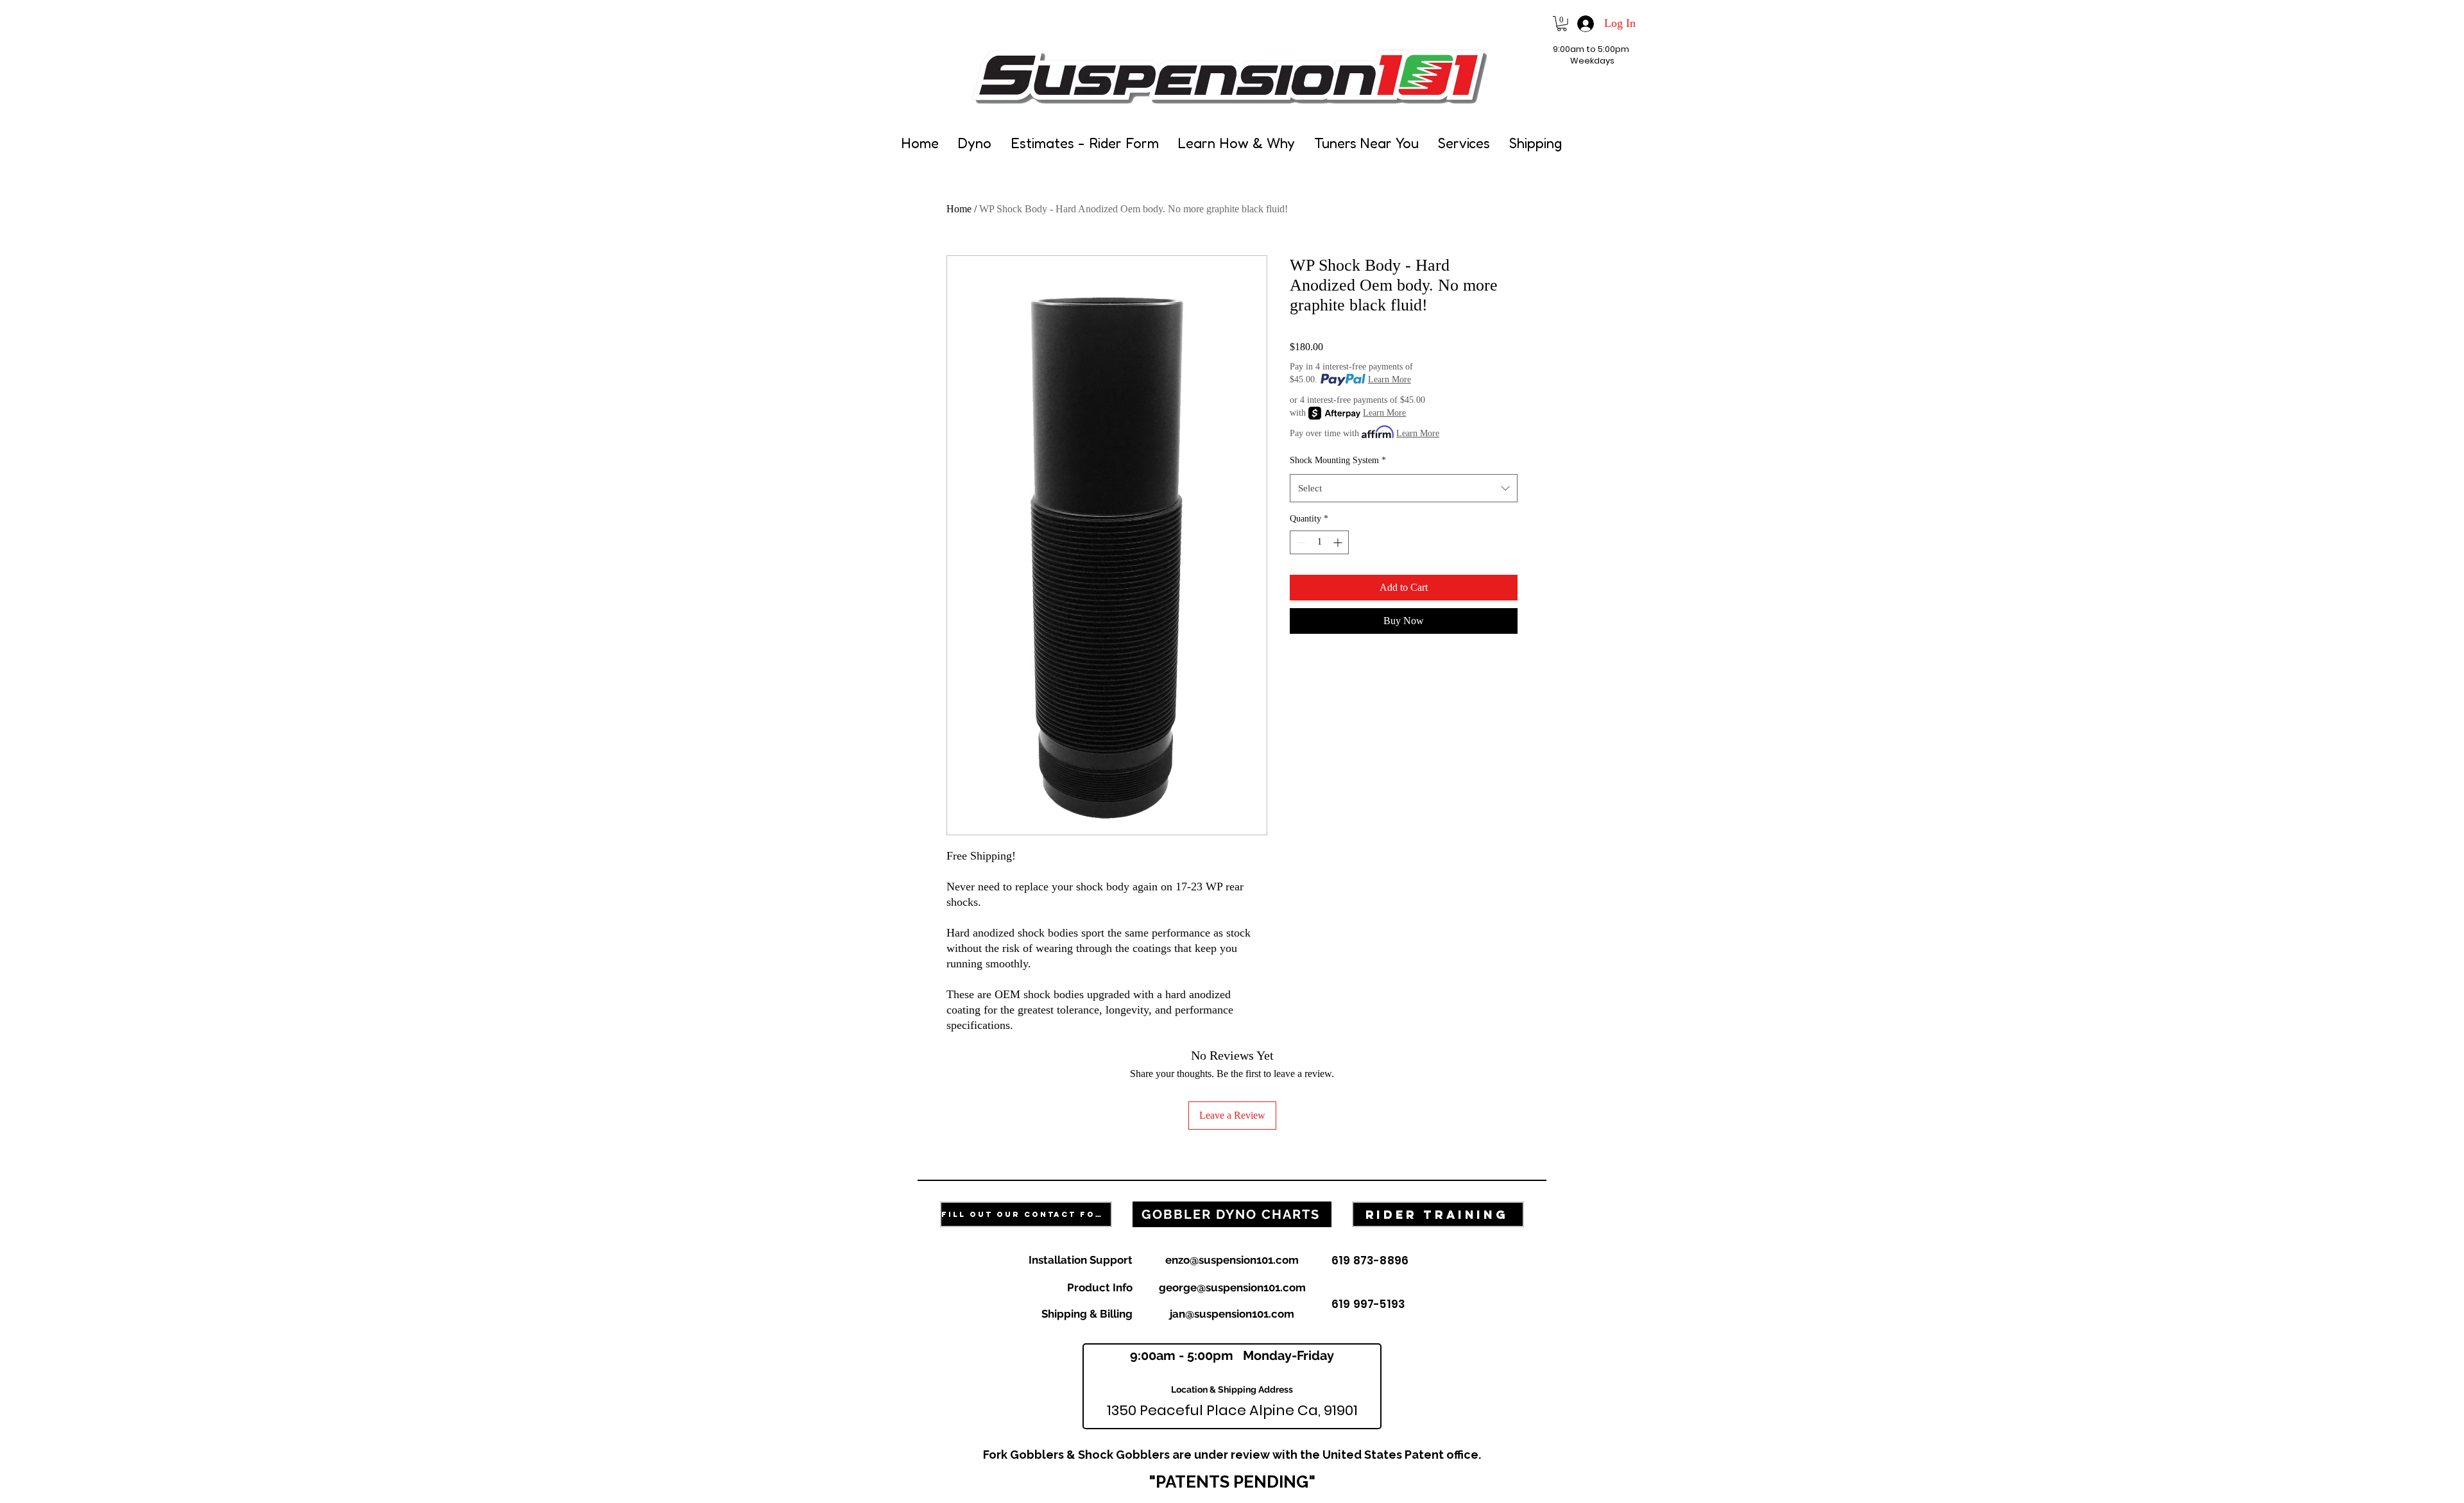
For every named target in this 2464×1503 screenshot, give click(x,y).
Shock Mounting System (1338, 460)
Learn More (1390, 379)
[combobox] (1404, 488)
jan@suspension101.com (1232, 1314)
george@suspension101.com (1232, 1287)
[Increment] (1339, 542)
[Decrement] (1300, 542)
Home (959, 209)
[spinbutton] (1319, 542)
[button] (1562, 24)
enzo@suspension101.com (1232, 1260)
